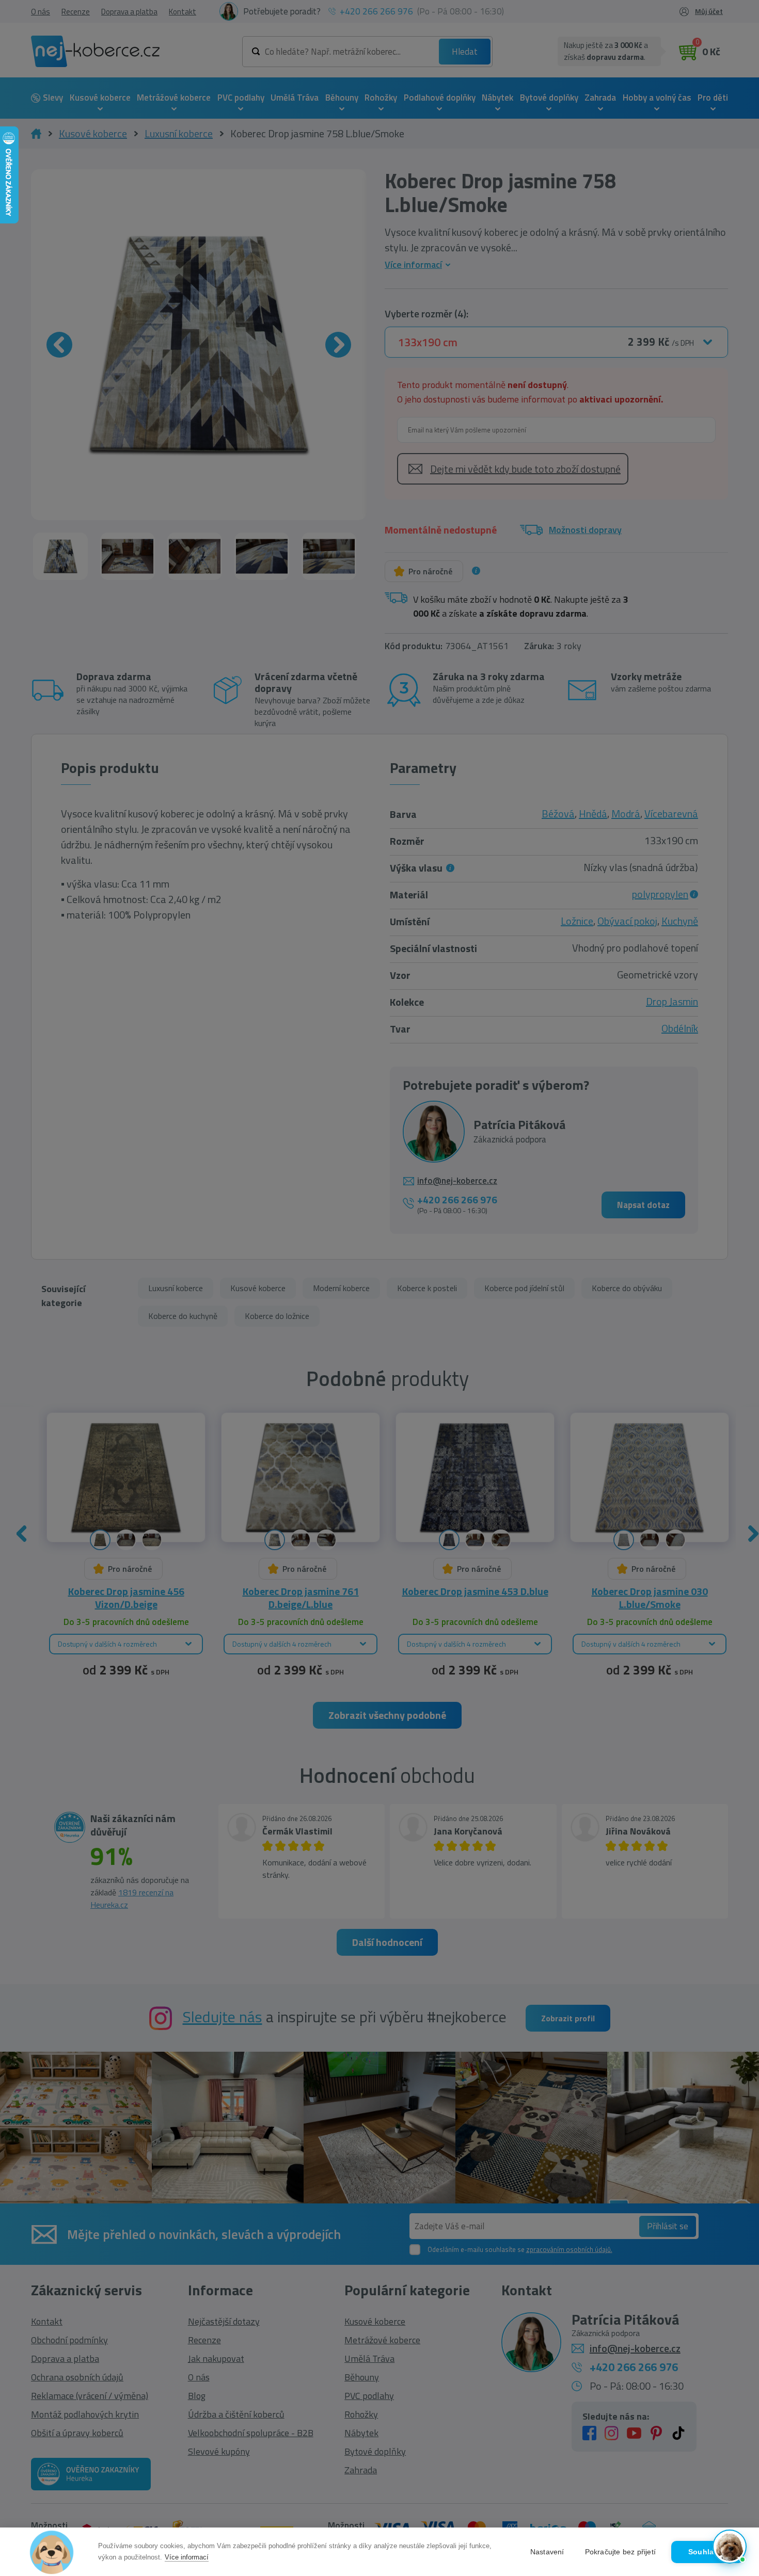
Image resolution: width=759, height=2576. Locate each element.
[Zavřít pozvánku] (735, 2434)
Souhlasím (707, 2552)
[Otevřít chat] (730, 2547)
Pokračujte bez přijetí (620, 2552)
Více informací (187, 2557)
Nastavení (547, 2552)
